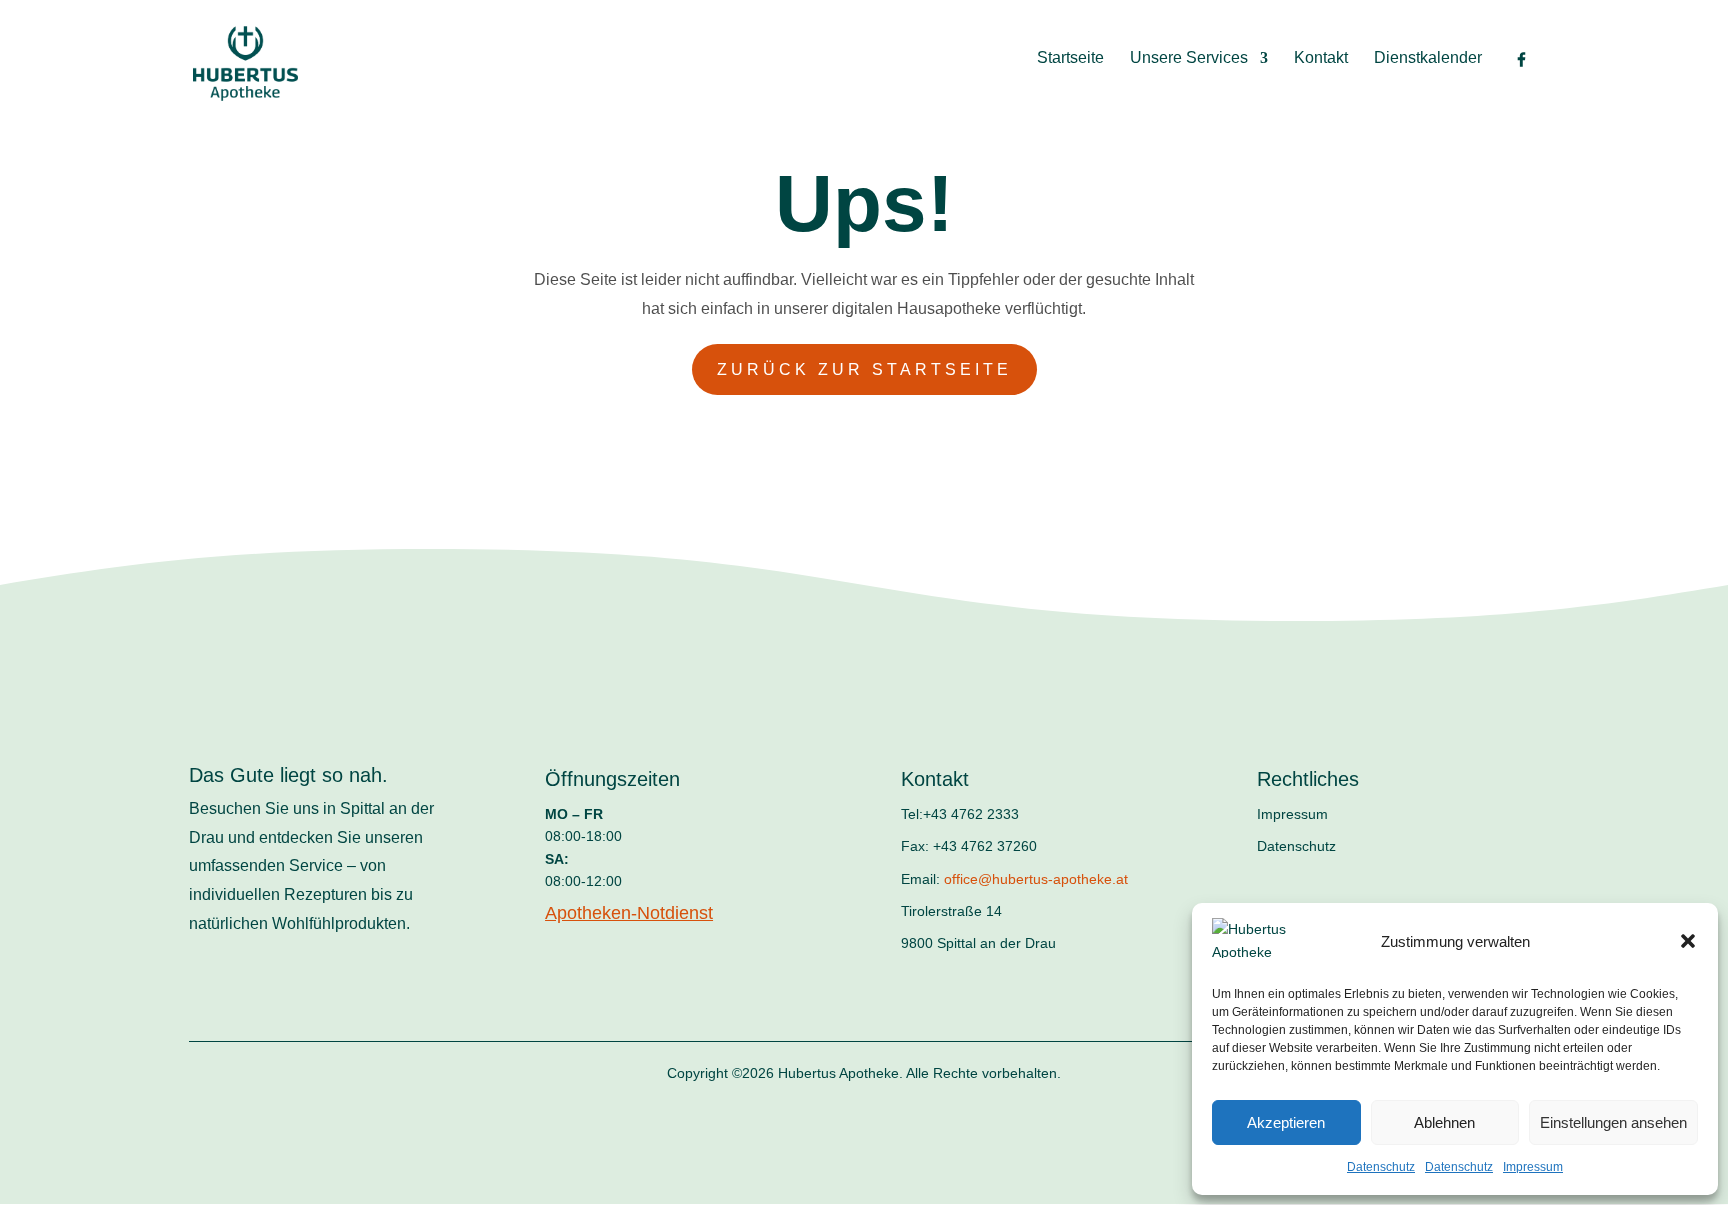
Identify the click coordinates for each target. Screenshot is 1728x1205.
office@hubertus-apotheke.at (1036, 879)
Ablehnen (1444, 1122)
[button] (1688, 941)
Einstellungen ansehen (1613, 1122)
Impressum (1533, 1167)
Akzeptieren (1286, 1122)
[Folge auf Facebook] (197, 1017)
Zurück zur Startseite (864, 369)
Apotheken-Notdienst (629, 913)
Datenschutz (1381, 1167)
